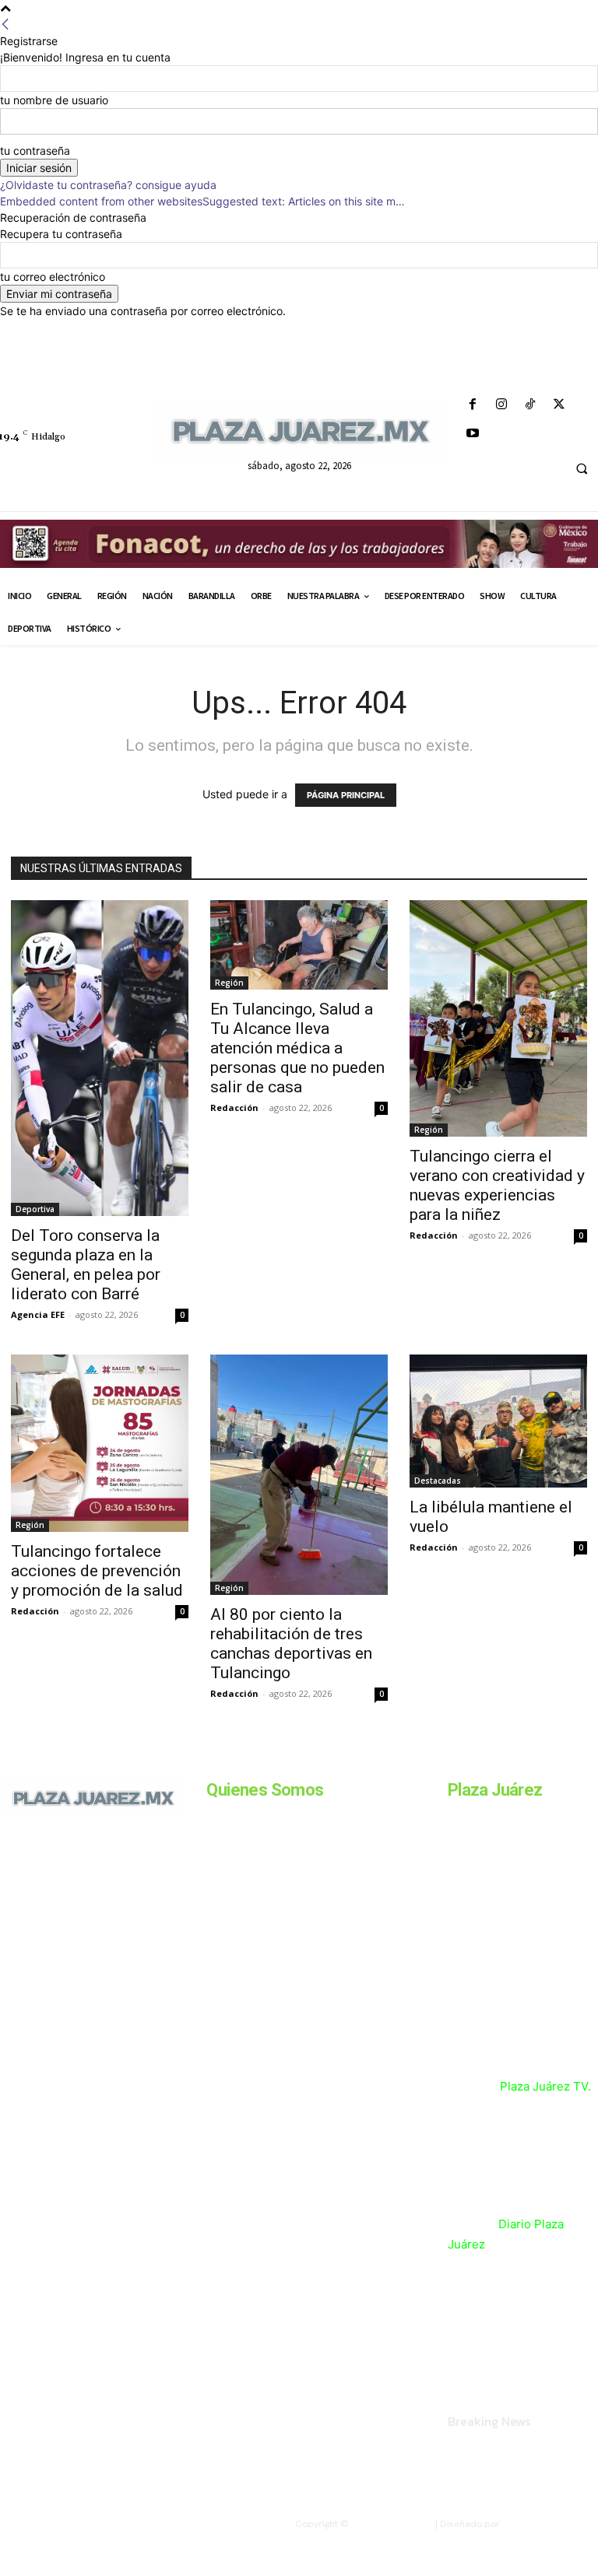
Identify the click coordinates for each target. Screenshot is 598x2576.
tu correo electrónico (53, 277)
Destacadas (438, 1481)
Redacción (234, 1108)
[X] (559, 405)
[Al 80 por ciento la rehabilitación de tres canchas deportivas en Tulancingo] (299, 1474)
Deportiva (35, 1209)
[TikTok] (530, 405)
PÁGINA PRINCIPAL (346, 795)
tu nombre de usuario (54, 100)
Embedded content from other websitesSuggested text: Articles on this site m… (202, 201)
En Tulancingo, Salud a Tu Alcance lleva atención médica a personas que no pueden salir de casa (297, 1048)
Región (229, 983)
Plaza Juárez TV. (545, 2086)
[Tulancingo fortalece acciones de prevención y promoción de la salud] (100, 1443)
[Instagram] (501, 405)
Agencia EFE (38, 1314)
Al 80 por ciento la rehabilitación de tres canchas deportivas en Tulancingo (291, 1644)
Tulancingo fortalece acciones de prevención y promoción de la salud (97, 1571)
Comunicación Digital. (550, 2524)
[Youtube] (472, 434)
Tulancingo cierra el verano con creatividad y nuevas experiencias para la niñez (497, 1185)
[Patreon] (69, 1908)
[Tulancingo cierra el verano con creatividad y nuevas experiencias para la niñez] (498, 1018)
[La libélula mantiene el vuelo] (498, 1421)
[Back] (5, 25)
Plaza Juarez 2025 (391, 2524)
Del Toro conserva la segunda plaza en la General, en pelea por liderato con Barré (86, 1265)
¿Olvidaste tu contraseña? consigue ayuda (108, 185)
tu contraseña (35, 151)
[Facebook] (472, 405)
